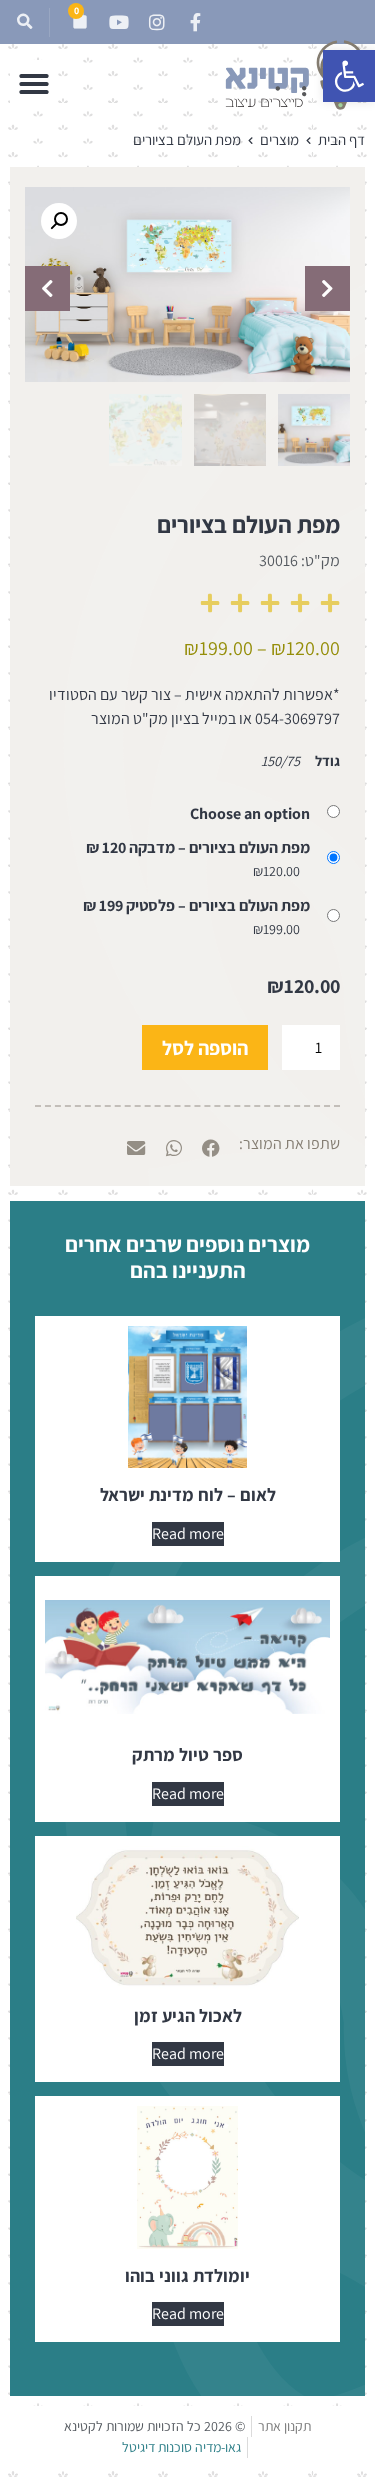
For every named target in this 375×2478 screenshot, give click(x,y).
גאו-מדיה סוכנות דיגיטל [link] (181, 2447)
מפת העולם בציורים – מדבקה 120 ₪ (198, 848)
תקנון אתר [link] (284, 2426)
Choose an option (250, 814)
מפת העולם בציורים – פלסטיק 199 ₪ (196, 906)
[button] (24, 22)
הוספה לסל (205, 1048)
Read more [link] (188, 1533)
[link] (349, 76)
